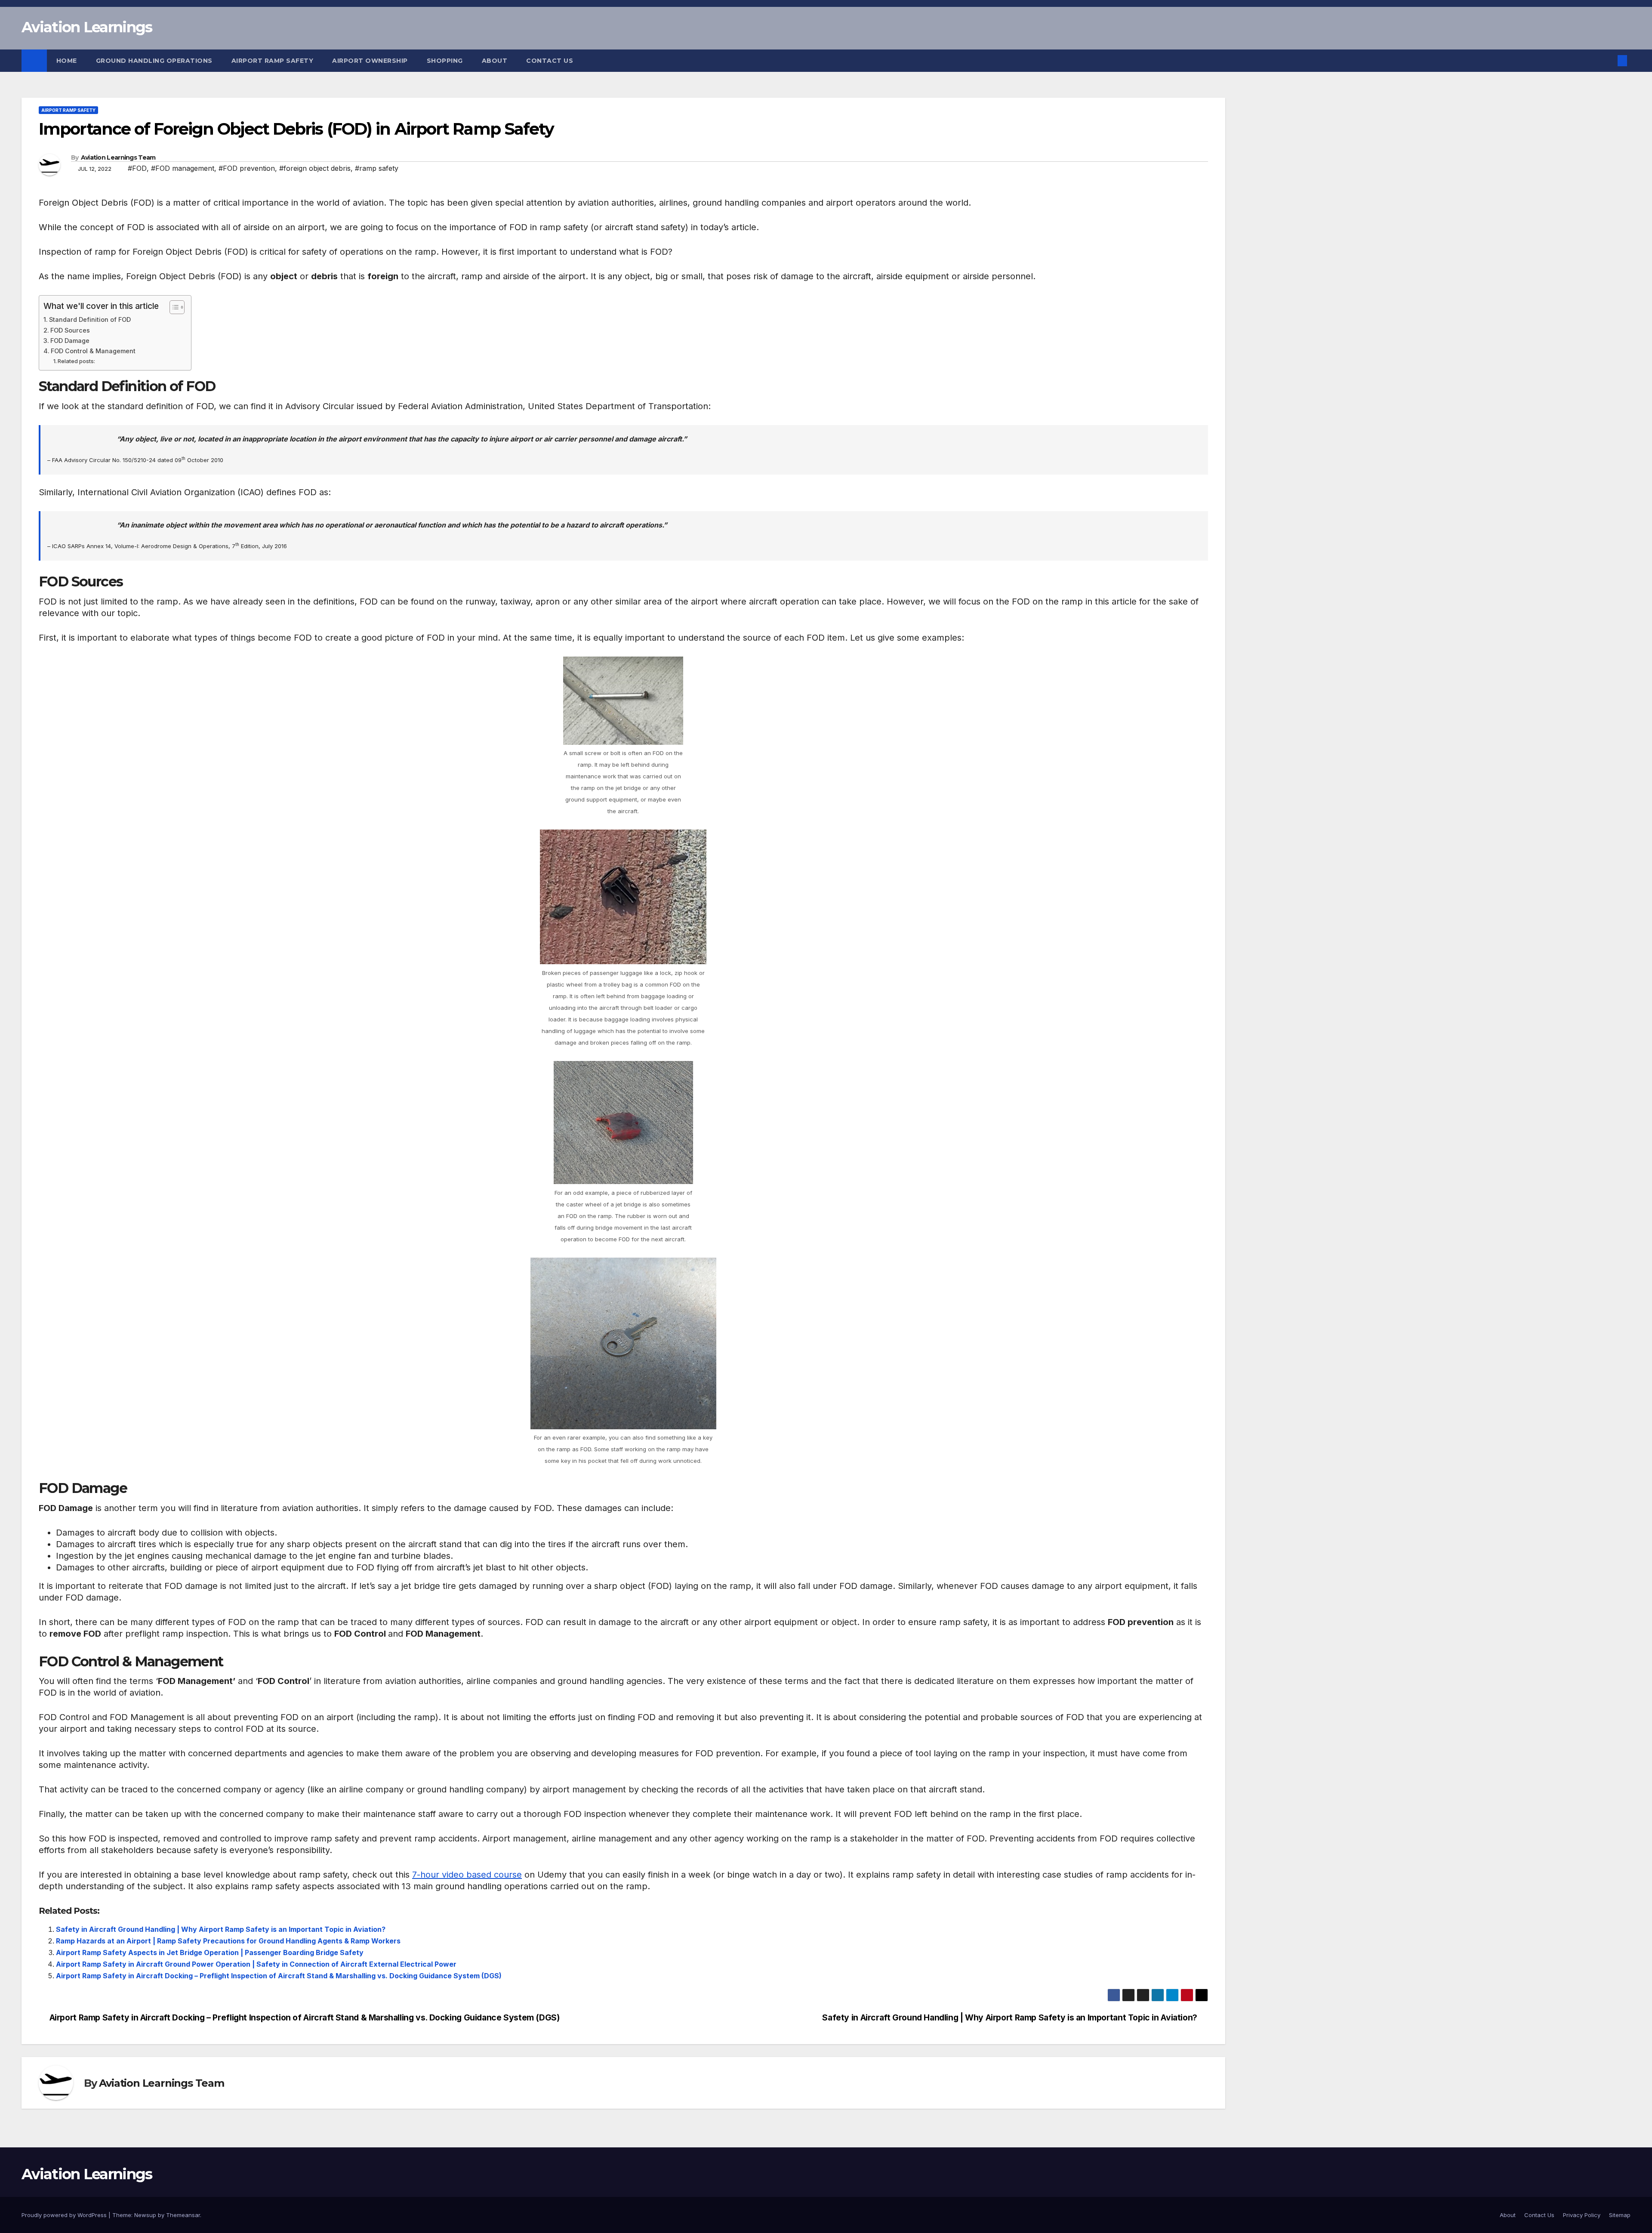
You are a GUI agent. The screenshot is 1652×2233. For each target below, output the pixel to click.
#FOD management (183, 168)
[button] (1608, 61)
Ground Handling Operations (154, 61)
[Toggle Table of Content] (173, 307)
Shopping (445, 61)
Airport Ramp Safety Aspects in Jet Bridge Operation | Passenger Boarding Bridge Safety (210, 1952)
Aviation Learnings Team (118, 157)
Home (67, 61)
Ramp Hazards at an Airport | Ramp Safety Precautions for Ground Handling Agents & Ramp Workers (228, 1941)
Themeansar (183, 2215)
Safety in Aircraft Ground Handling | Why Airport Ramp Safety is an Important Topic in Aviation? (221, 1929)
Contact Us (550, 61)
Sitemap (1620, 2215)
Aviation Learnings (87, 27)
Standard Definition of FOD (90, 319)
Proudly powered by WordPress (65, 2215)
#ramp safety (377, 168)
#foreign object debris (315, 168)
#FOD (137, 168)
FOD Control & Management (93, 351)
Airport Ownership (370, 61)
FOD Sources (70, 330)
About (495, 61)
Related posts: (76, 361)
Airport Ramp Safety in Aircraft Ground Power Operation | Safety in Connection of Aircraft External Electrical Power (256, 1964)
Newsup (145, 2215)
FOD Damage (70, 341)
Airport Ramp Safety (273, 61)
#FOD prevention (247, 168)
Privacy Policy (1582, 2215)
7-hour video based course (467, 1875)
